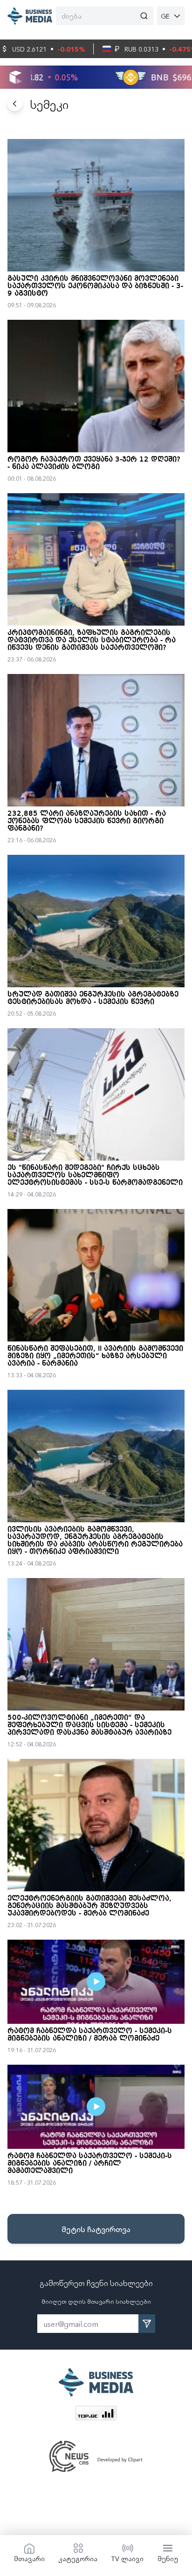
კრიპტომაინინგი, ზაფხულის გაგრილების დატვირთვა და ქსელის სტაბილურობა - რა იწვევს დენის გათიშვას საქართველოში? (92, 641)
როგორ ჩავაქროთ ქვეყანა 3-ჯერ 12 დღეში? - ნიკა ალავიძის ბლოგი (94, 463)
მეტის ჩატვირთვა (96, 2229)
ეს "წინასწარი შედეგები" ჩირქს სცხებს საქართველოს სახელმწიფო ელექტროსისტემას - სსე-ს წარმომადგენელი (95, 1176)
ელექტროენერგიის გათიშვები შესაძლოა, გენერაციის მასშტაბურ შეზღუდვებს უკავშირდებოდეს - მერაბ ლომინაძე (89, 1906)
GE (165, 16)
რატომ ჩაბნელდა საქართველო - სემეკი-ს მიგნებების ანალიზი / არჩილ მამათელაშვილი (90, 2164)
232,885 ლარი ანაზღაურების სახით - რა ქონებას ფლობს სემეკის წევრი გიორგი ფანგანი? (87, 821)
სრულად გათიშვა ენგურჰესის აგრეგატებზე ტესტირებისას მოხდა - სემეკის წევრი (93, 998)
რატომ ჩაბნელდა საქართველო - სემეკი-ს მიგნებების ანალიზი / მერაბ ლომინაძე (90, 2035)
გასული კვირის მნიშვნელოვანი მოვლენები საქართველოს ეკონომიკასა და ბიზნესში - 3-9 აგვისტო (95, 286)
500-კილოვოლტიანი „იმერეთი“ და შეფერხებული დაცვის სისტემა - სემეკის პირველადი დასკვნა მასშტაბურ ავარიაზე (89, 1725)
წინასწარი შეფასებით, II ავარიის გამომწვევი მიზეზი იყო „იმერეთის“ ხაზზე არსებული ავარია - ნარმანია (95, 1356)
